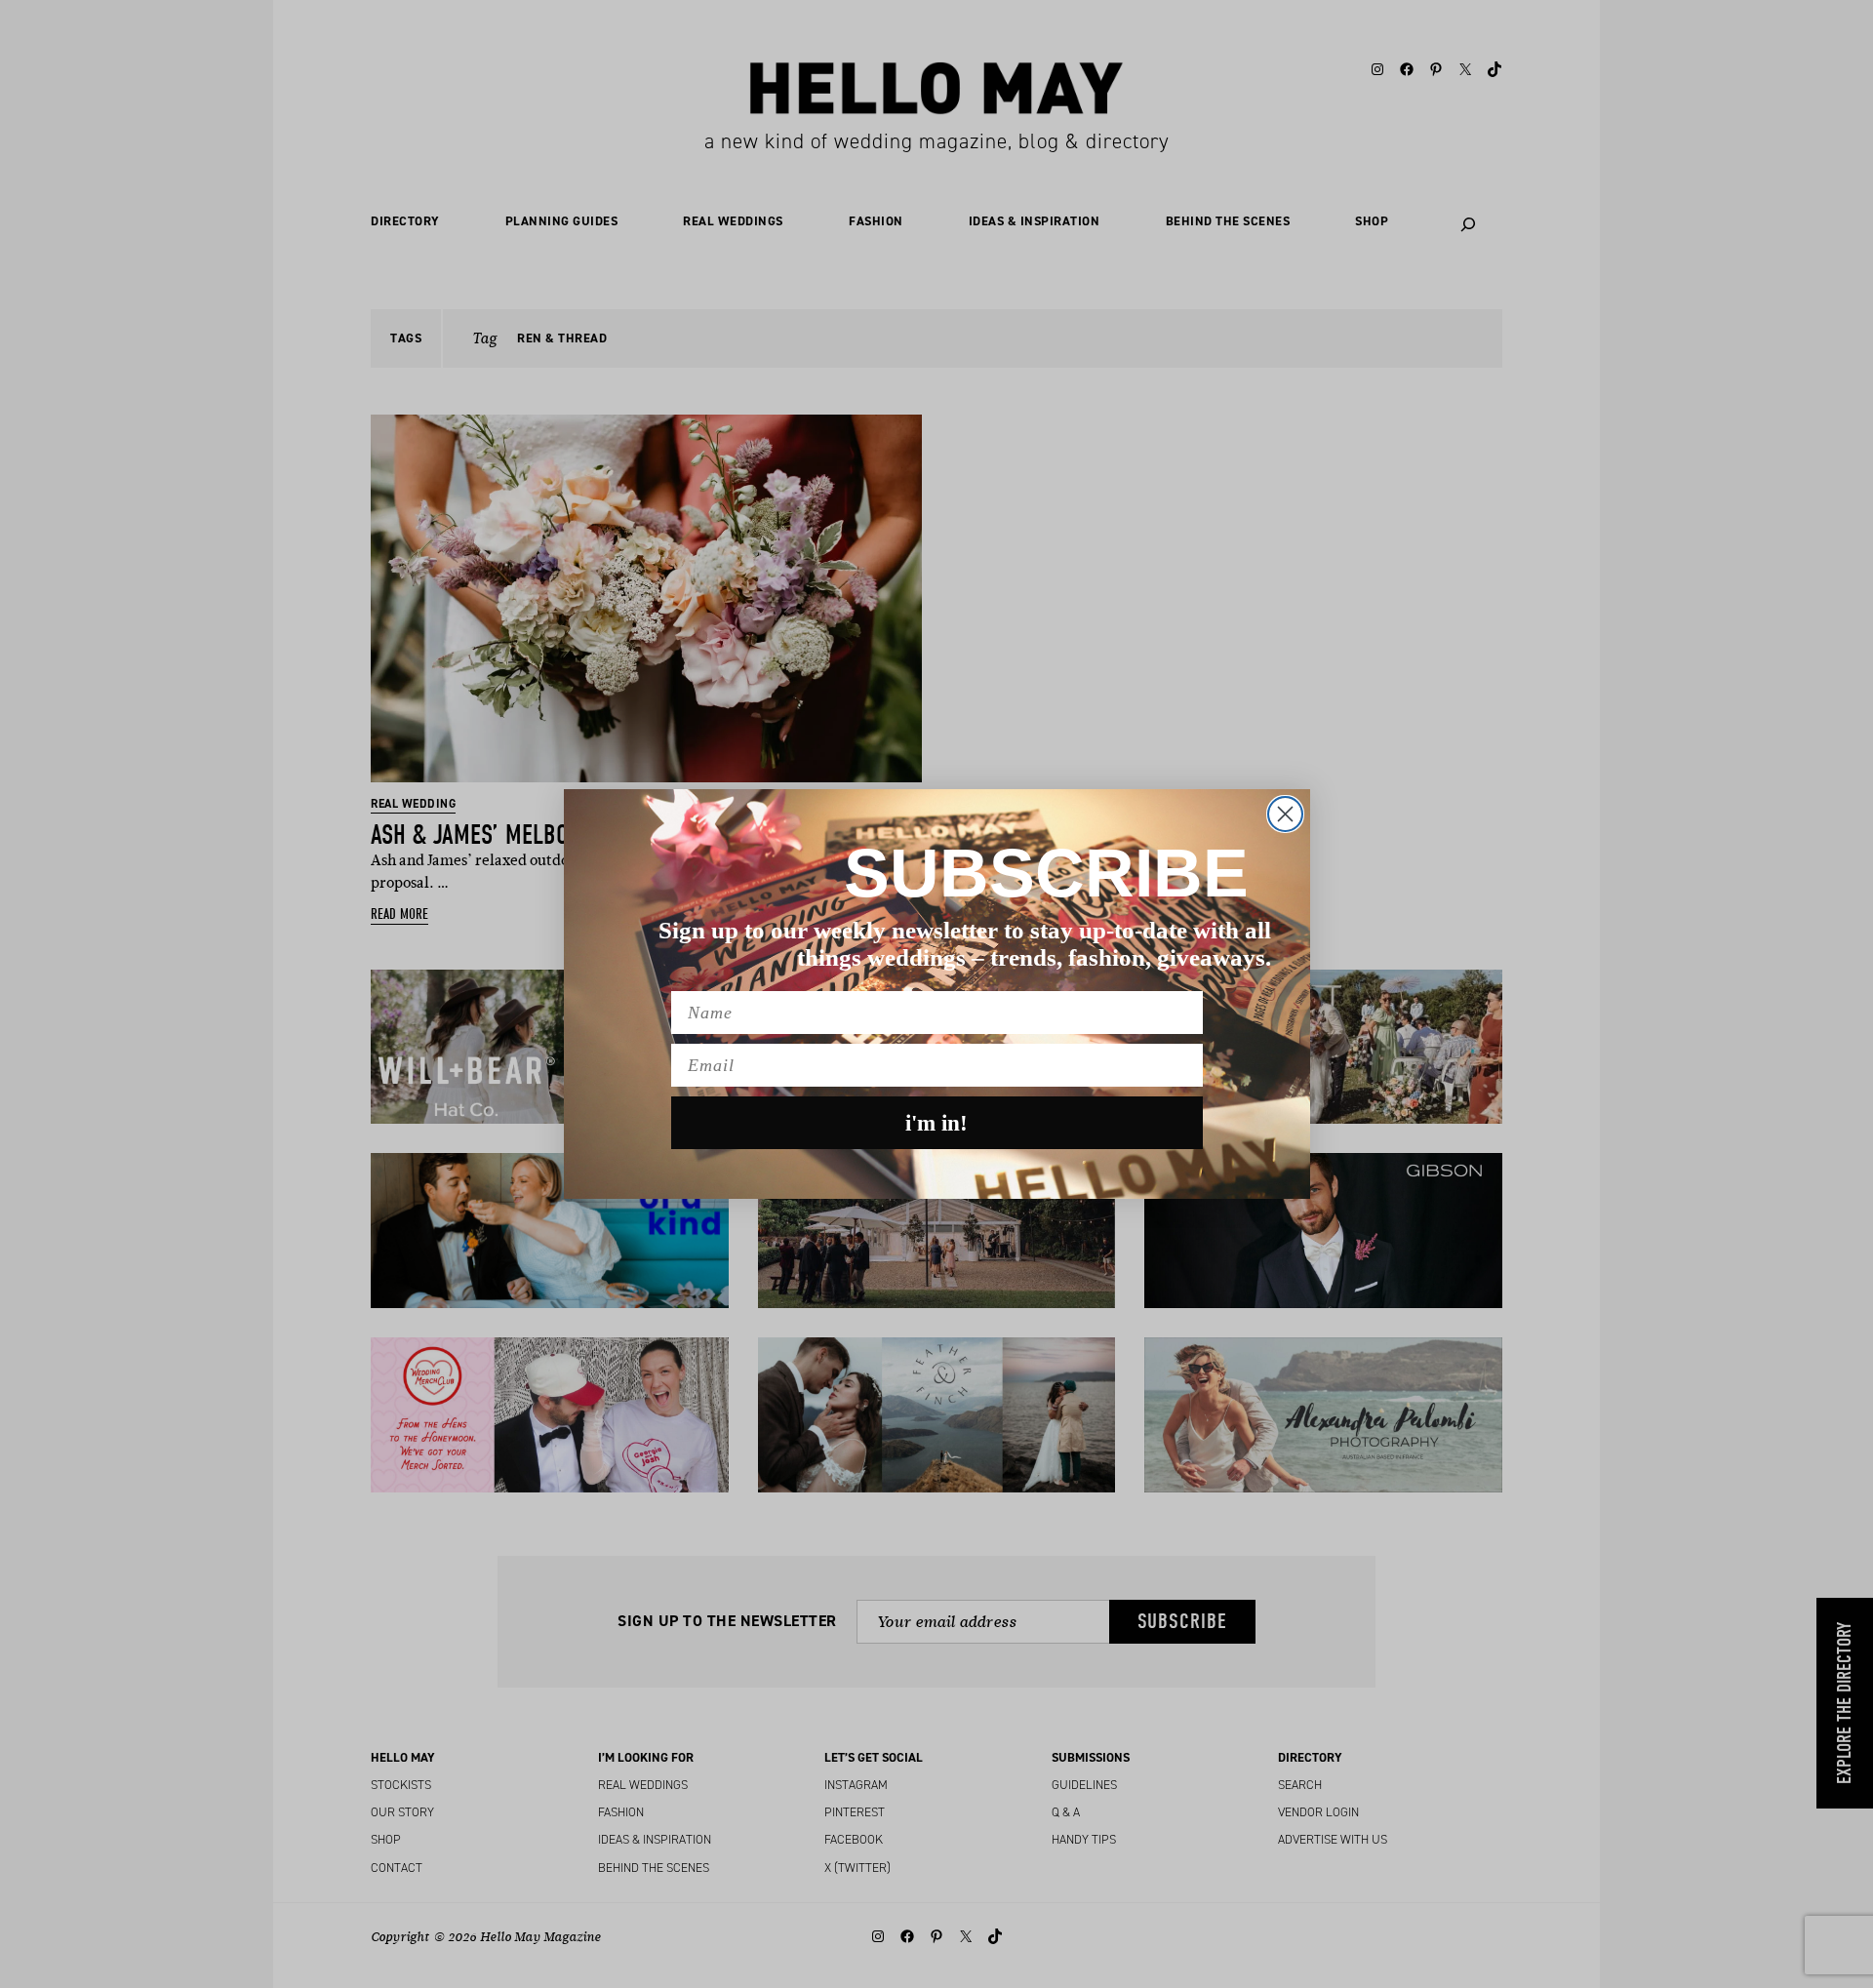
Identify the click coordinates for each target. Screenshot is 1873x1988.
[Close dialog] (1285, 814)
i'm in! (936, 1123)
